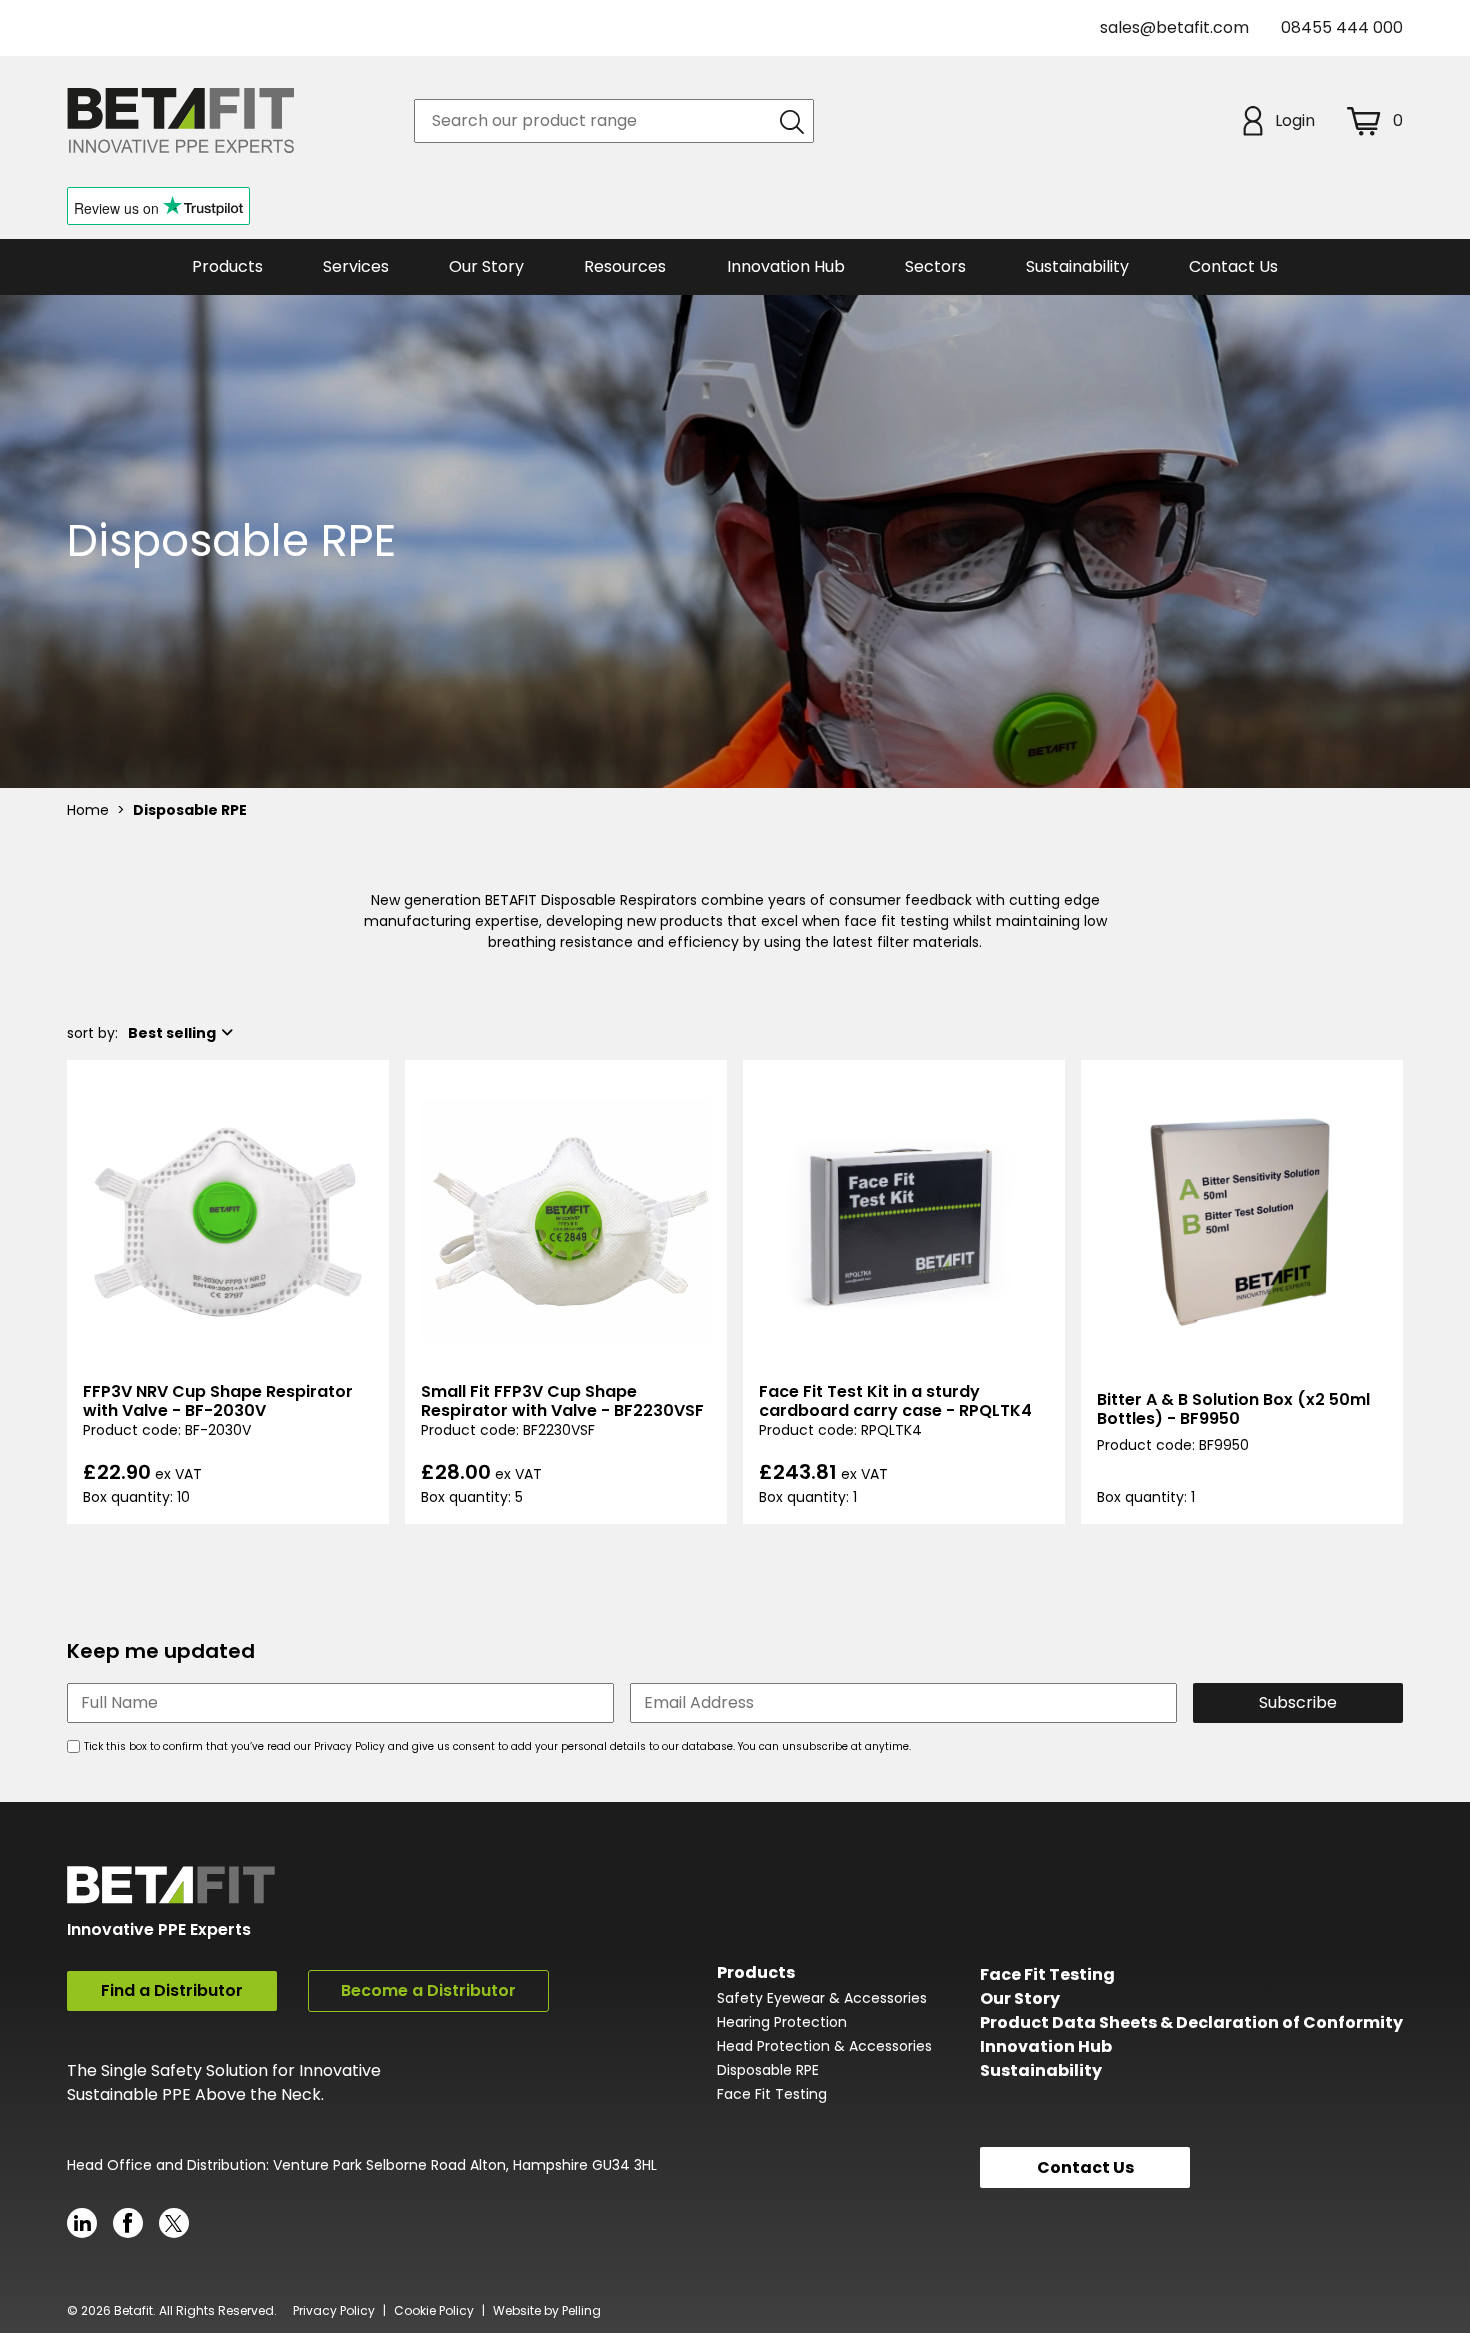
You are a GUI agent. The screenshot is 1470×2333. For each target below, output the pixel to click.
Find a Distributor (172, 1990)
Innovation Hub (786, 266)
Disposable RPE (768, 2070)
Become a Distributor (428, 1990)
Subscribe (1298, 1702)
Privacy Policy (334, 2310)
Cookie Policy (434, 2310)
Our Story (1020, 1998)
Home (88, 810)
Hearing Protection (782, 2022)
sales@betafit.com (1174, 27)
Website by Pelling (547, 2310)
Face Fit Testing (772, 2094)
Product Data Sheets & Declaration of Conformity (1191, 2022)
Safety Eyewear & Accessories (822, 1998)
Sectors (935, 266)
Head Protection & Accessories (824, 2046)
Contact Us (1233, 266)
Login (1295, 120)
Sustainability (1041, 2070)
